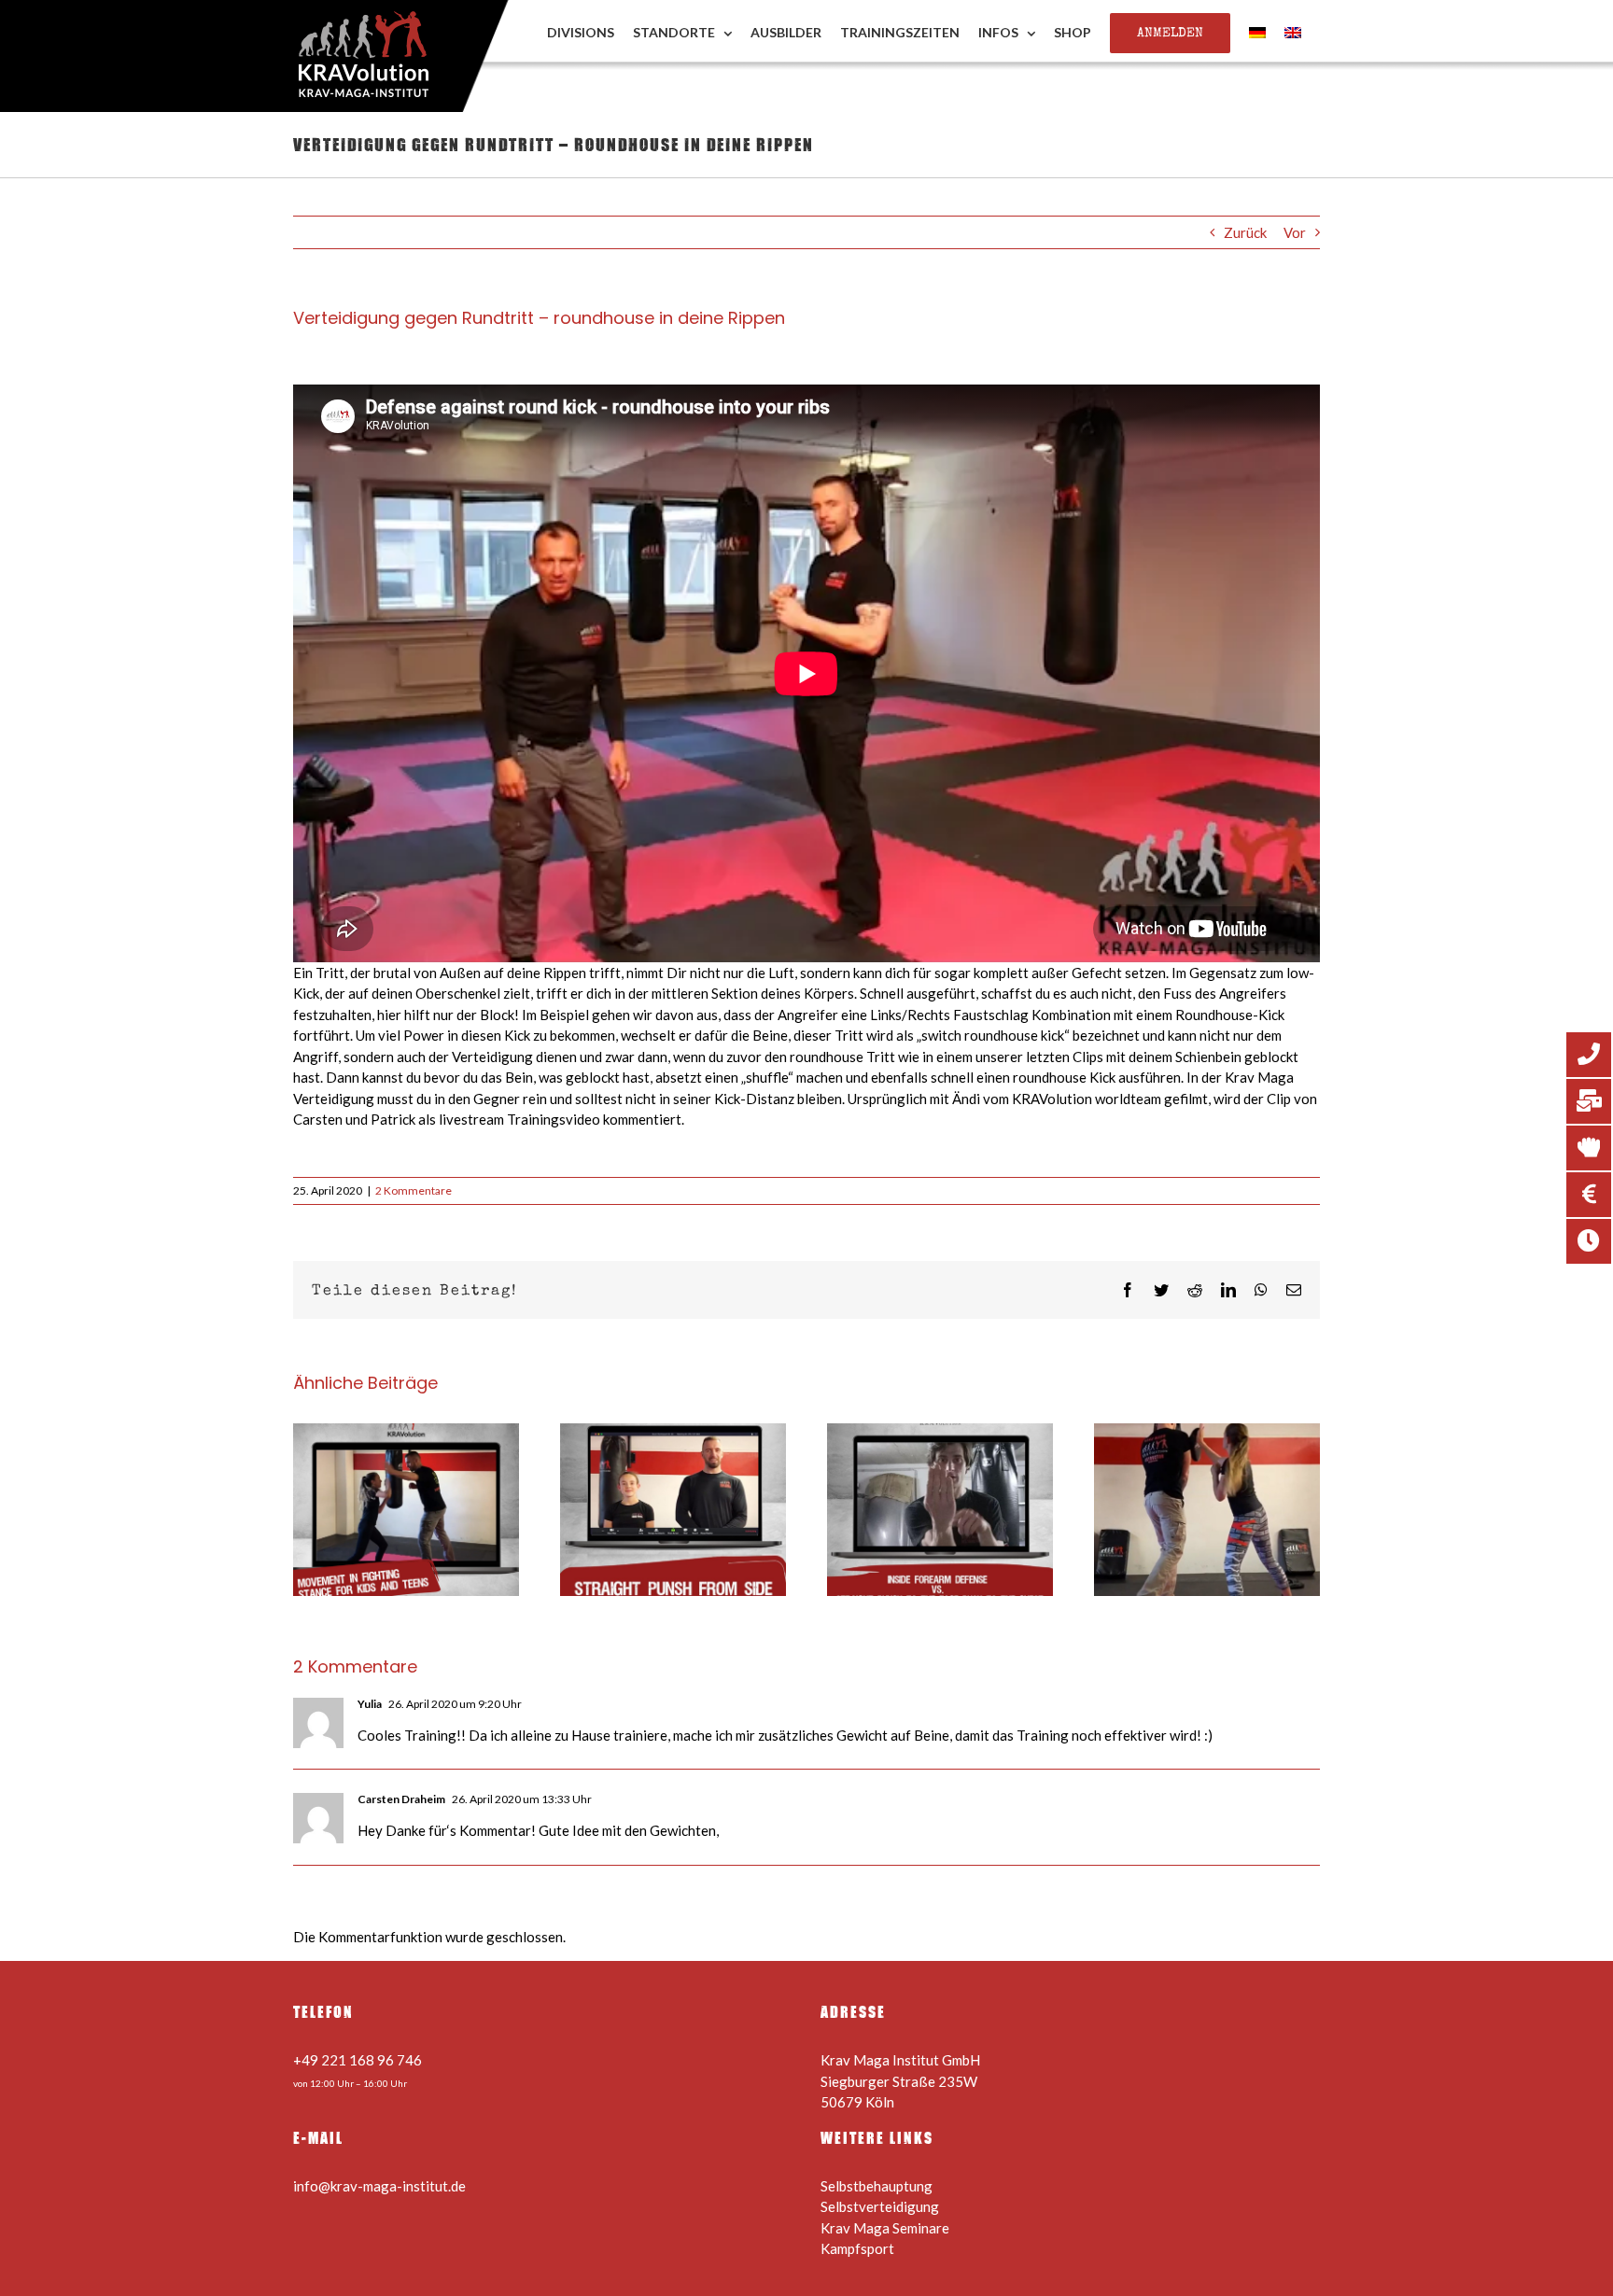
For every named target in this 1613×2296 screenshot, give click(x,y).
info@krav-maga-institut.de (379, 2186)
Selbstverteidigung (880, 2206)
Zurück (1245, 232)
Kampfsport (857, 2248)
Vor (1295, 232)
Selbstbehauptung (877, 2186)
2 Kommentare (414, 1190)
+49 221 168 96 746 (358, 2060)
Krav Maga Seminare (885, 2228)
